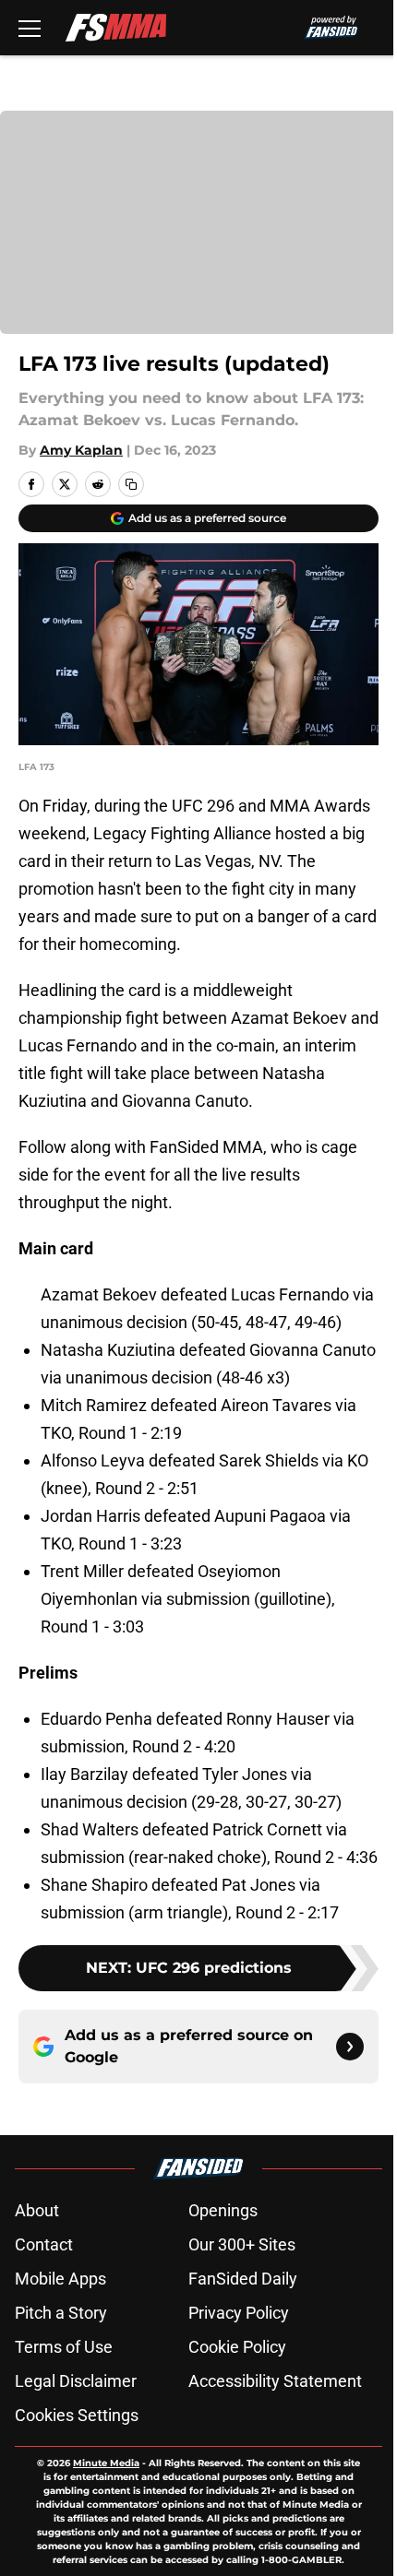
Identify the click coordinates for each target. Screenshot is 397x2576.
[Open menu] (30, 28)
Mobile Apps (60, 2279)
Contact (44, 2244)
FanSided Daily (243, 2279)
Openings (223, 2210)
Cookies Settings (77, 2415)
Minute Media (106, 2463)
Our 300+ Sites (242, 2244)
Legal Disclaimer (76, 2381)
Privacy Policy (239, 2313)
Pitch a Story (61, 2313)
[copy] (131, 484)
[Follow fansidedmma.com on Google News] (350, 2047)
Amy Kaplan (81, 450)
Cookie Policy (237, 2347)
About (37, 2210)
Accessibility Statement (275, 2381)
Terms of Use (64, 2347)
